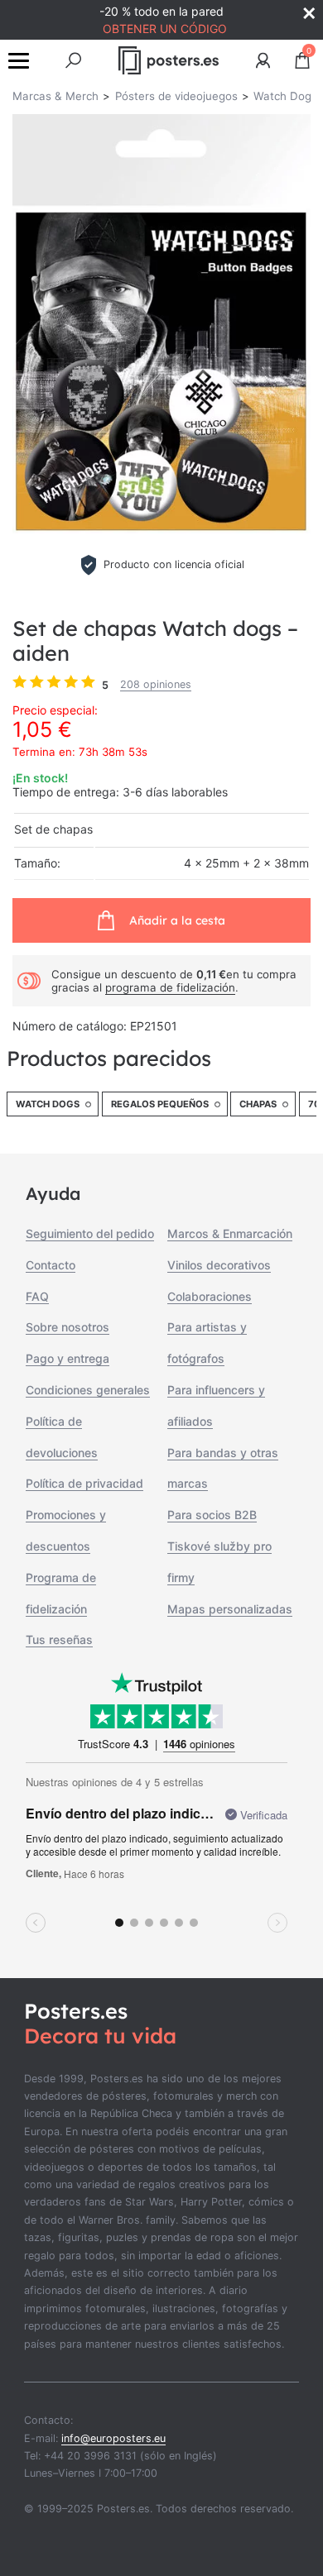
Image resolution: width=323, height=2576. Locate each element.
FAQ (37, 1296)
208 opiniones (156, 684)
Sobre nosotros (67, 1327)
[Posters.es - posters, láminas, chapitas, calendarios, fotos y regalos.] (168, 60)
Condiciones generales (88, 1390)
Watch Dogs (48, 1104)
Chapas (258, 1104)
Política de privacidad (84, 1483)
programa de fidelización (170, 987)
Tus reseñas (59, 1639)
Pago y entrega (67, 1358)
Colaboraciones (210, 1296)
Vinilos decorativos (219, 1265)
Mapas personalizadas (230, 1609)
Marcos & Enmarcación (230, 1233)
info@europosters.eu (113, 2438)
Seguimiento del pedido (90, 1233)
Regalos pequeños (160, 1104)
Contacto (51, 1265)
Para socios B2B (212, 1515)
